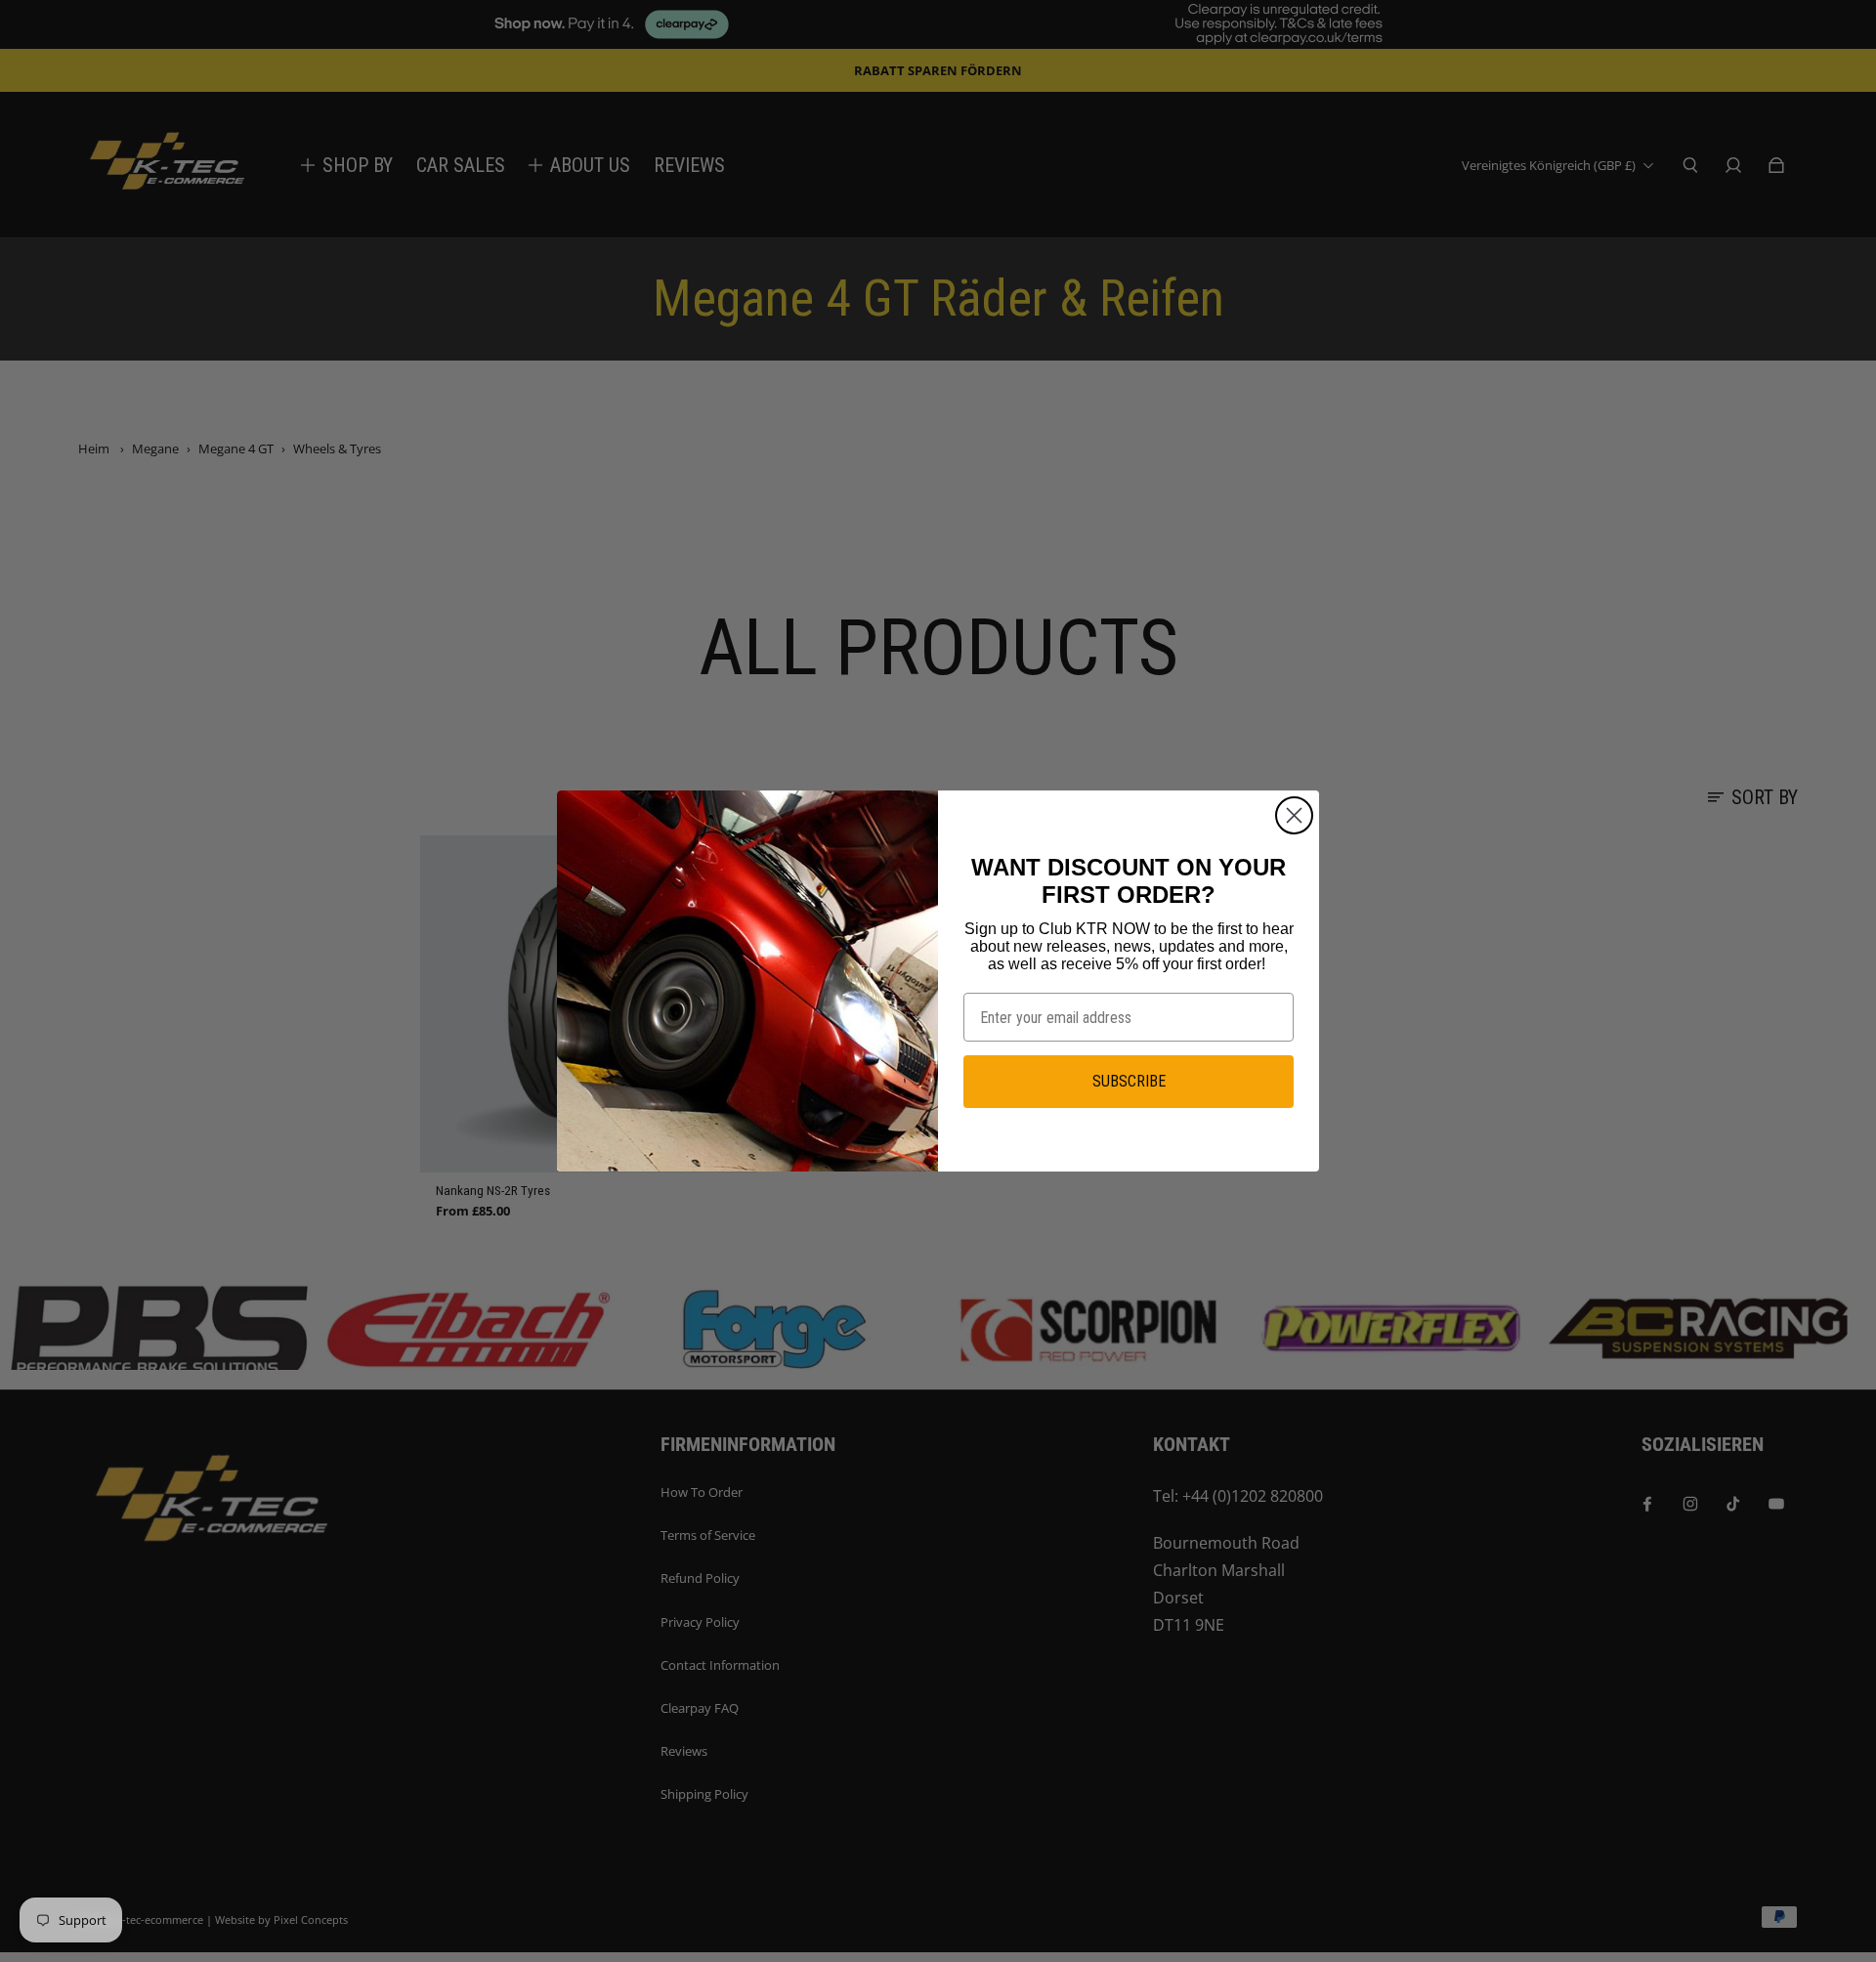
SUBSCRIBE (1129, 1081)
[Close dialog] (1294, 815)
